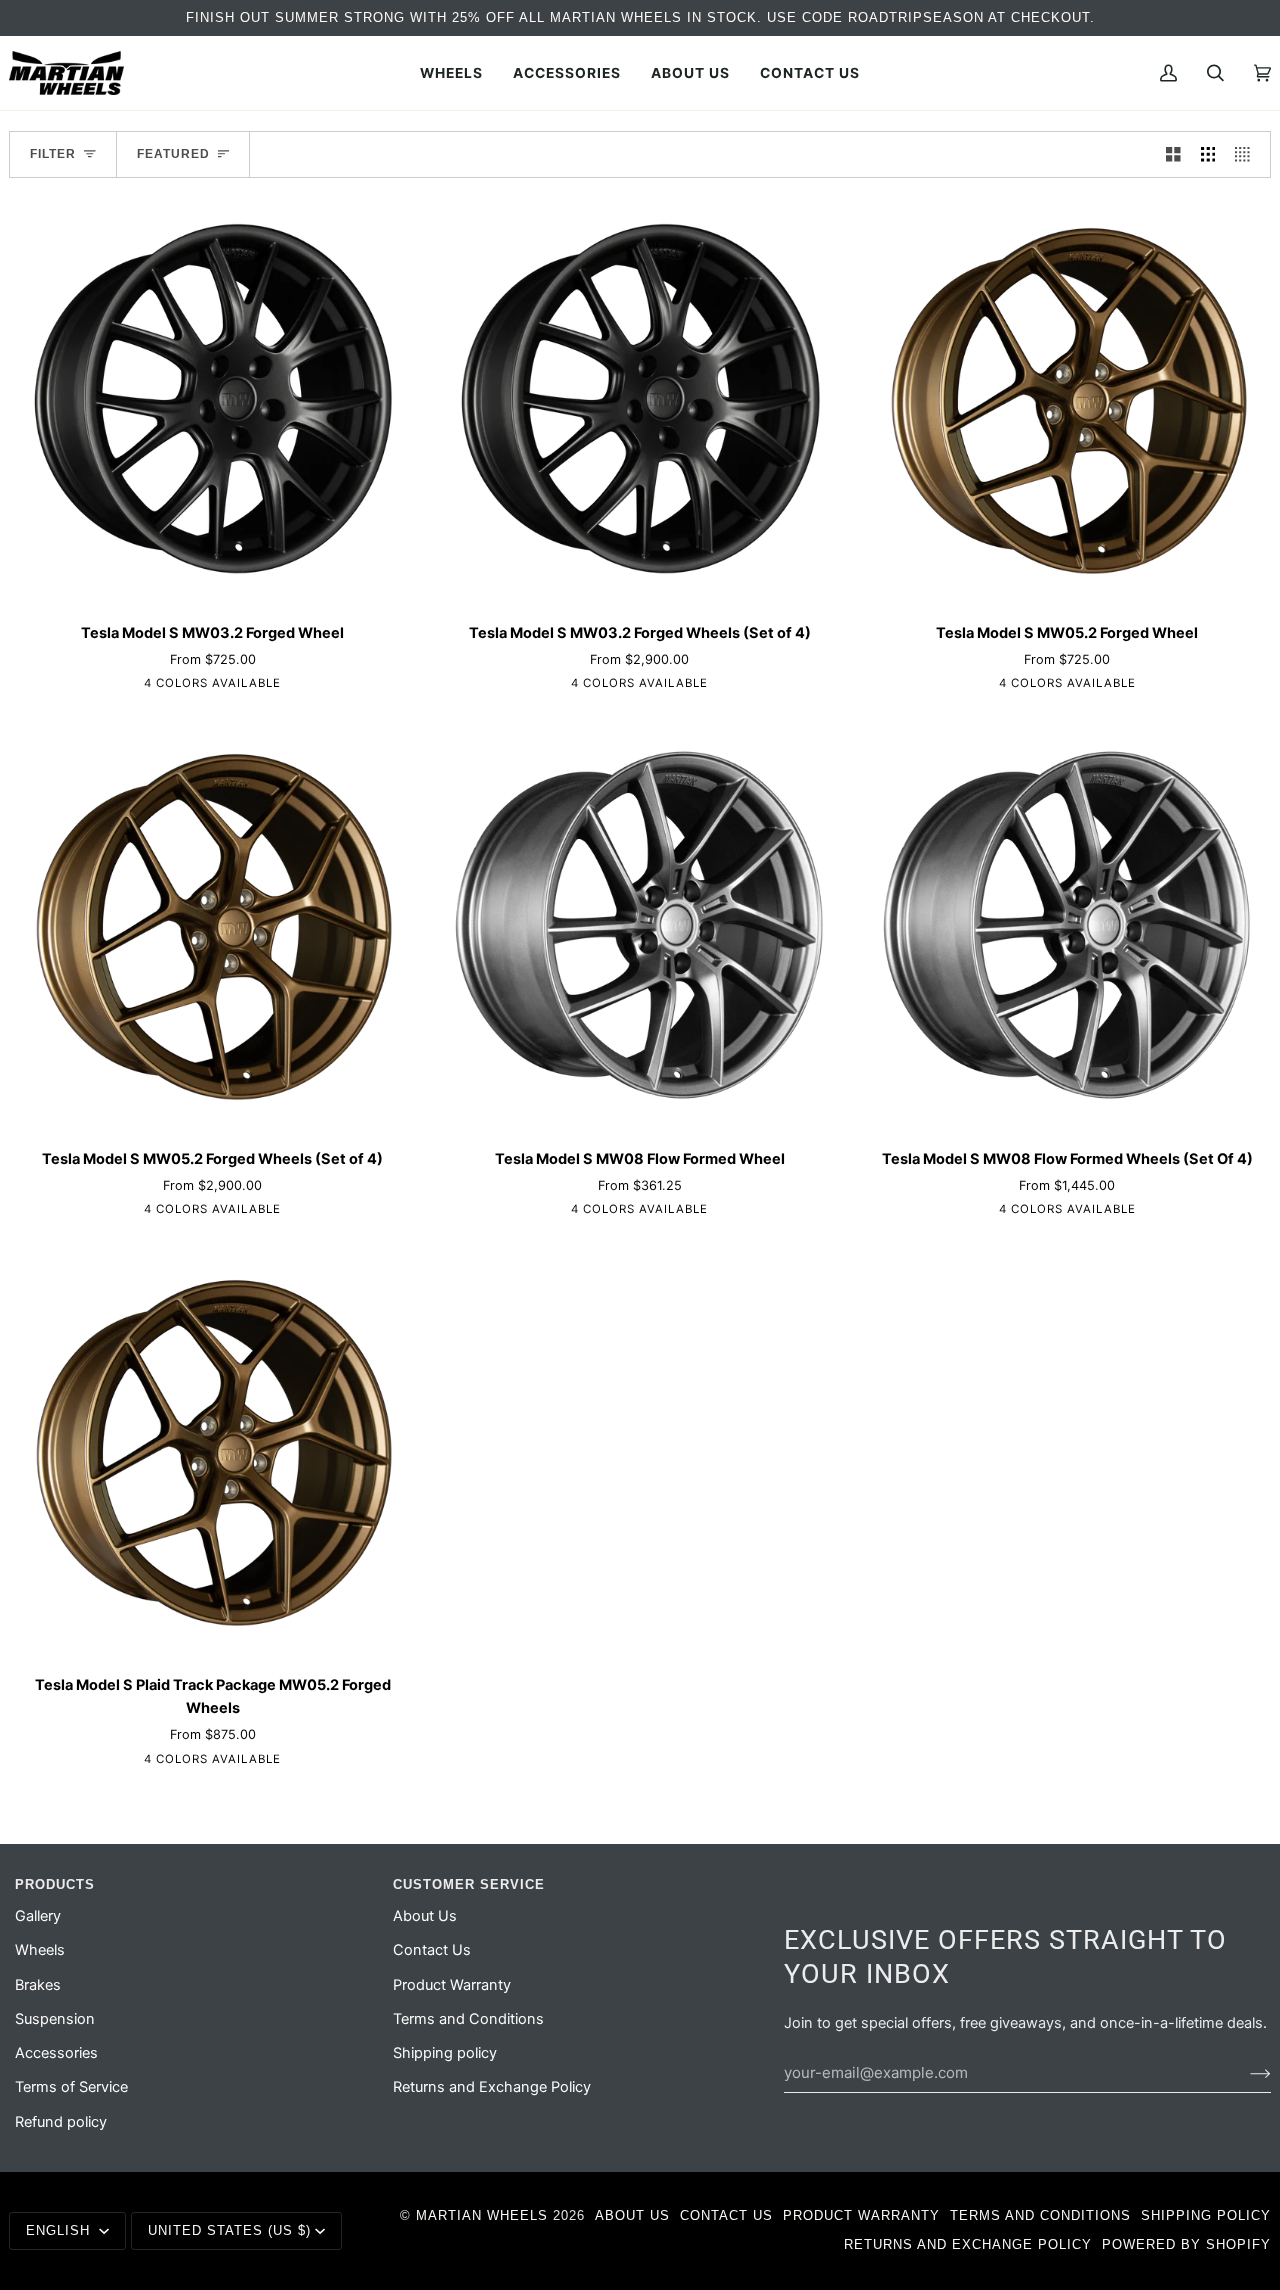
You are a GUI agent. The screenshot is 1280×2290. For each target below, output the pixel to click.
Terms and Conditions (468, 2019)
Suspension (55, 2019)
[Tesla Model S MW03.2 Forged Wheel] (212, 401)
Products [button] (55, 1884)
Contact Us (432, 1950)
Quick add (212, 582)
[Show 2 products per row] (1173, 155)
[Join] (1244, 2073)
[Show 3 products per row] (1208, 155)
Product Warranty (452, 1985)
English (60, 2230)
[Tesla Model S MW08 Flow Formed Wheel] (639, 927)
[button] (451, 73)
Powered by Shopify (1186, 2244)
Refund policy (61, 2122)
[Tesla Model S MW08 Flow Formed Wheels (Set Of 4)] (1067, 927)
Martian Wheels (482, 2215)
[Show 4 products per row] (1247, 155)
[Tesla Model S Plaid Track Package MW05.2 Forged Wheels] (212, 1453)
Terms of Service (71, 2087)
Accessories (56, 2053)
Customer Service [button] (469, 1884)
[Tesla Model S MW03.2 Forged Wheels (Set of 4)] (639, 401)
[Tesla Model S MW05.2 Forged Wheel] (1067, 401)
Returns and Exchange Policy (492, 2087)
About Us (425, 1916)
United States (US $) (229, 2230)
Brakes (38, 1985)
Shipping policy (445, 2053)
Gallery (38, 1916)
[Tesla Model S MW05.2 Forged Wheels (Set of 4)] (212, 927)
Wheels (40, 1950)
